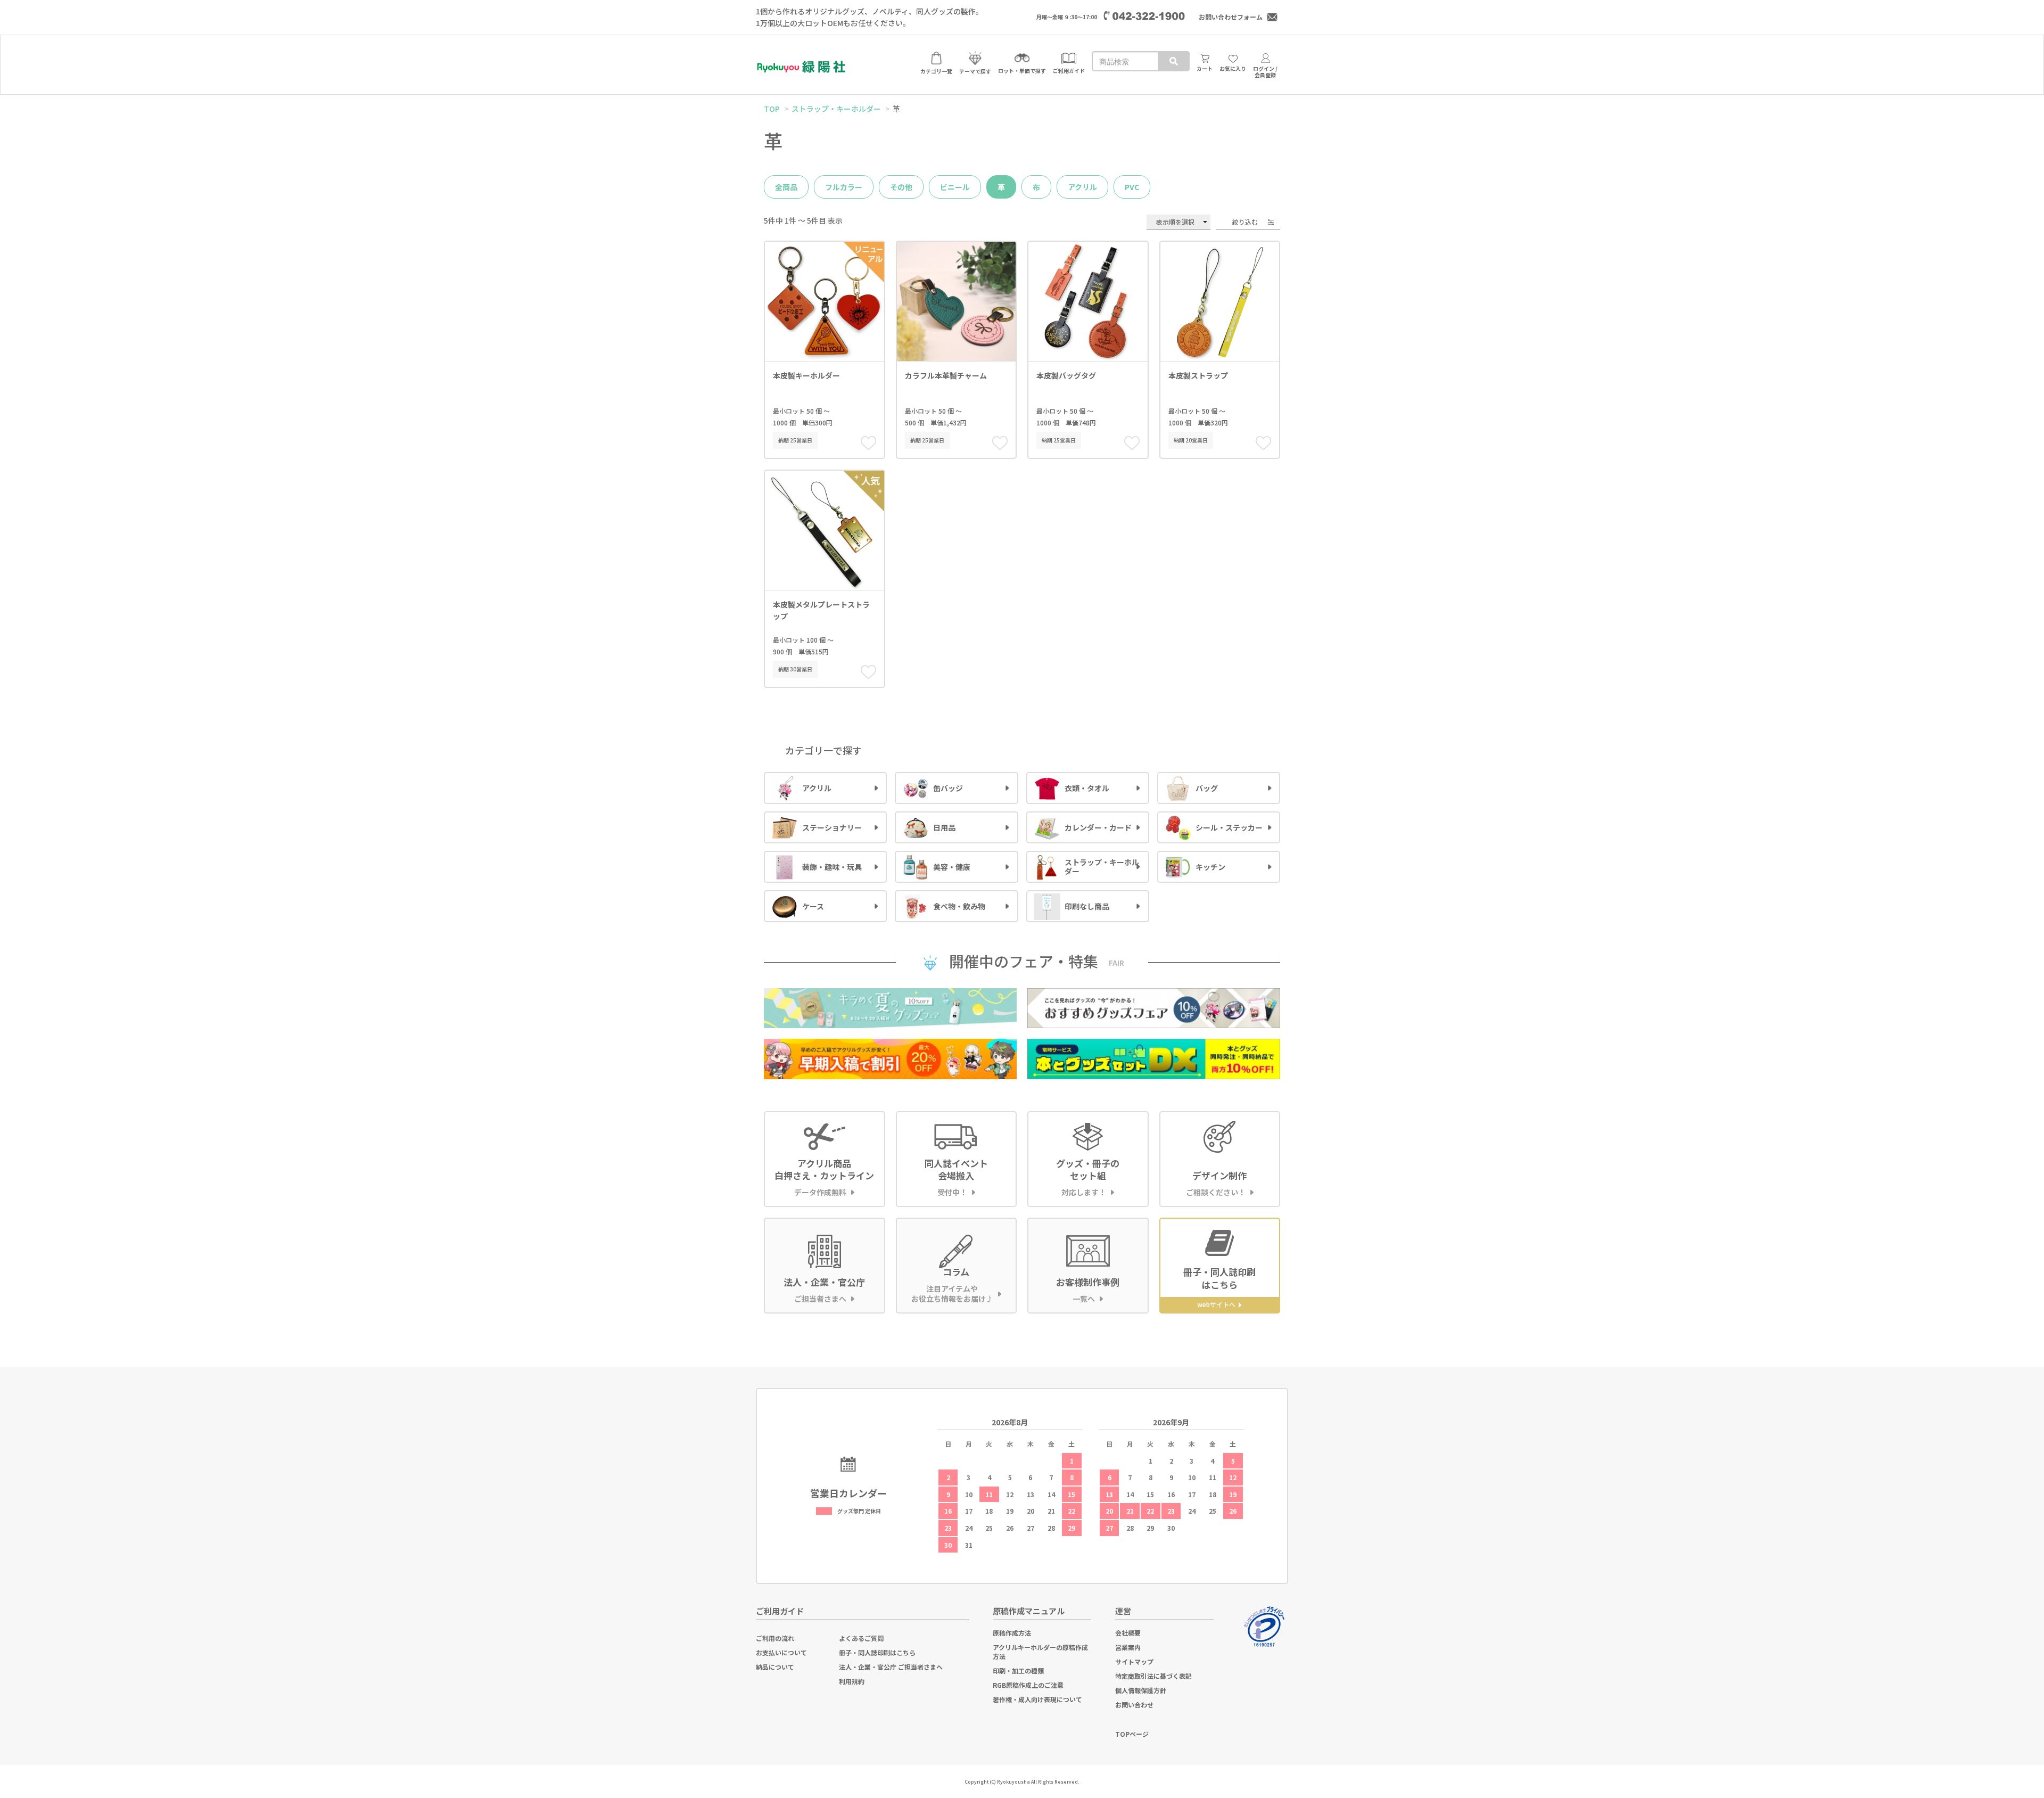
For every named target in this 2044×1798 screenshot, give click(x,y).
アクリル (1082, 187)
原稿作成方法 (1012, 1633)
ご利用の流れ (775, 1638)
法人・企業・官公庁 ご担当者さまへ (891, 1667)
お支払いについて (781, 1652)
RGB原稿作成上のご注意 (1028, 1685)
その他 (901, 187)
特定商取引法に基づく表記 (1153, 1676)
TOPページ (1132, 1734)
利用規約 (852, 1681)
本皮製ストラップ (1198, 375)
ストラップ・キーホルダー (836, 109)
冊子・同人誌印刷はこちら (877, 1652)
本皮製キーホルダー (806, 375)
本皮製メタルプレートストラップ (821, 610)
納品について (775, 1667)
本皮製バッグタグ (1066, 375)
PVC (1132, 187)
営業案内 (1128, 1647)
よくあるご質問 (861, 1638)
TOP (772, 109)
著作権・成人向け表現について (1037, 1699)
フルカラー (844, 187)
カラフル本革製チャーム (946, 375)
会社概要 (1128, 1633)
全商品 (786, 187)
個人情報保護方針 (1141, 1690)
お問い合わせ (1134, 1705)
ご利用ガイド (780, 1611)
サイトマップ (1134, 1661)
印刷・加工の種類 (1018, 1670)
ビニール (955, 187)
